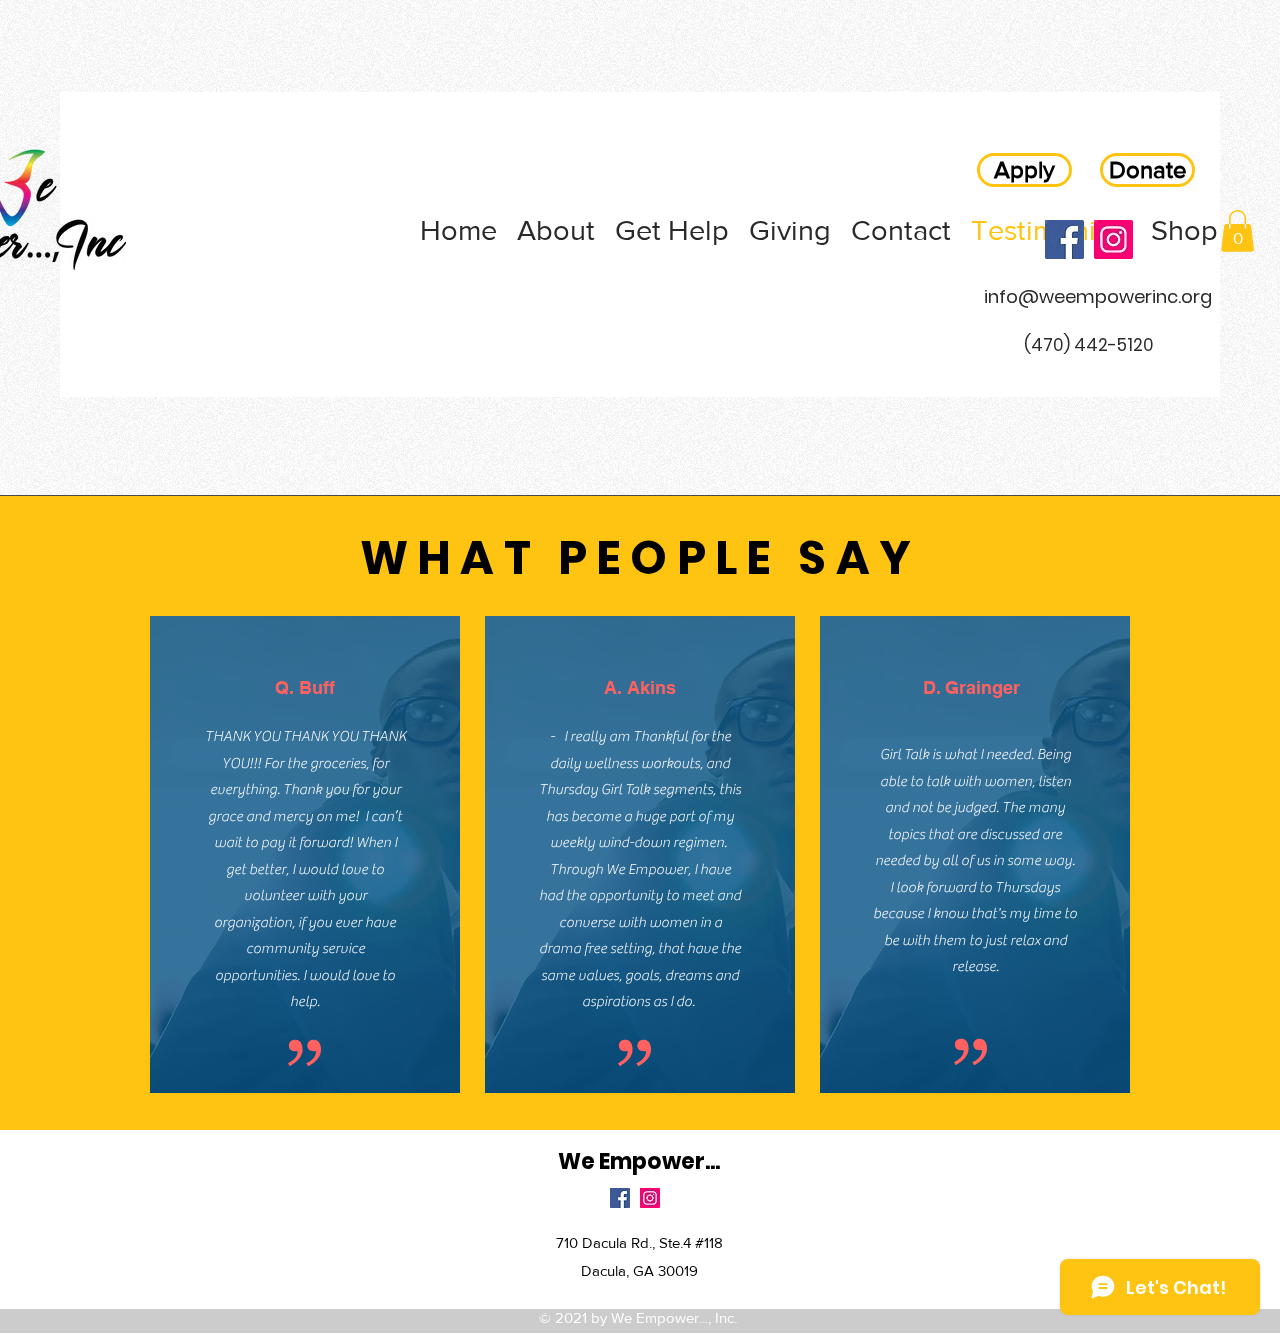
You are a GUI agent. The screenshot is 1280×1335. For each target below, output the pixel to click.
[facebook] (620, 1198)
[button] (1237, 231)
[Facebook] (1064, 239)
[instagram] (650, 1198)
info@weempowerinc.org (1098, 296)
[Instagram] (1113, 239)
